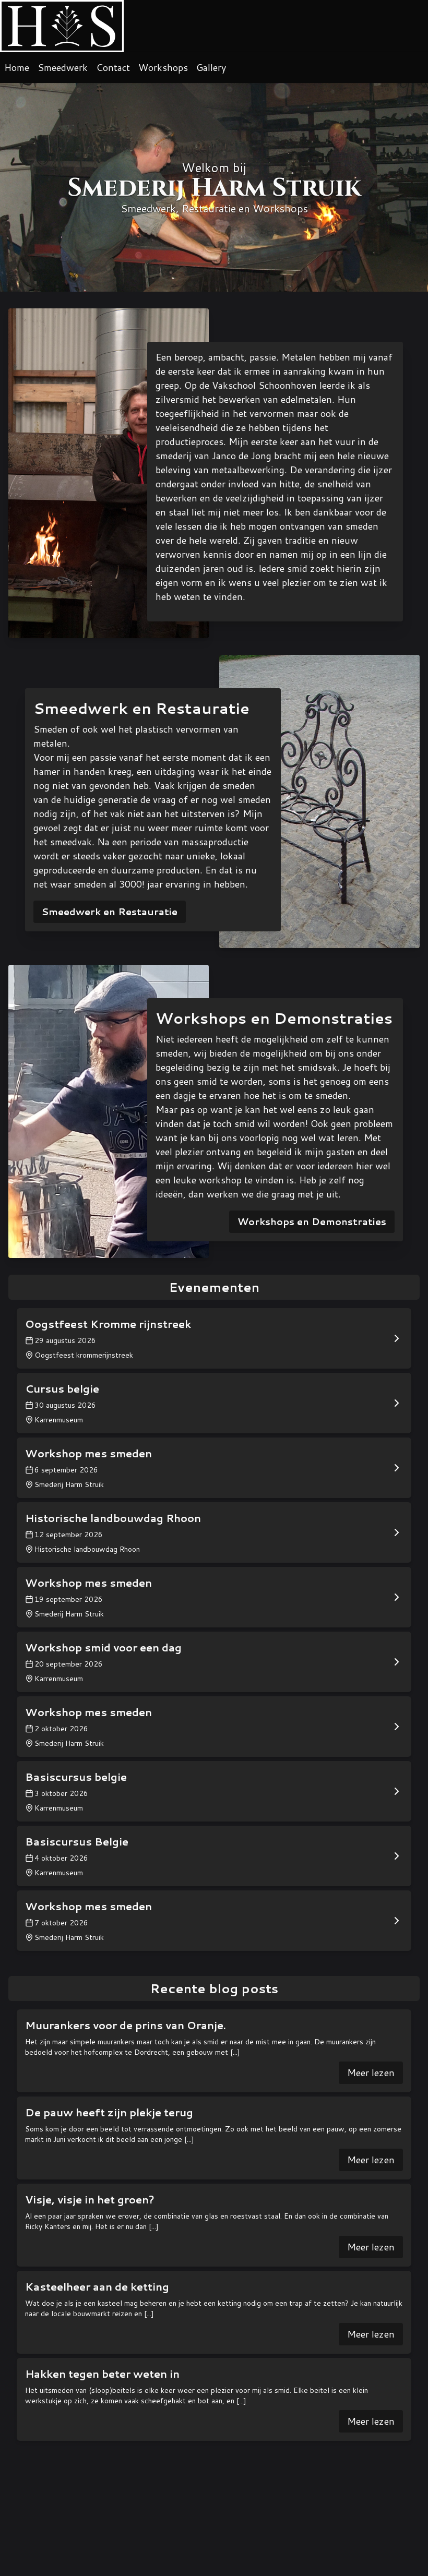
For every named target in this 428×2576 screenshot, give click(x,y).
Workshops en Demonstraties (312, 1221)
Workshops (163, 67)
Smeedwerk (63, 67)
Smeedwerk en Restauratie (110, 912)
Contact (113, 67)
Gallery (211, 67)
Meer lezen (371, 2072)
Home (17, 67)
